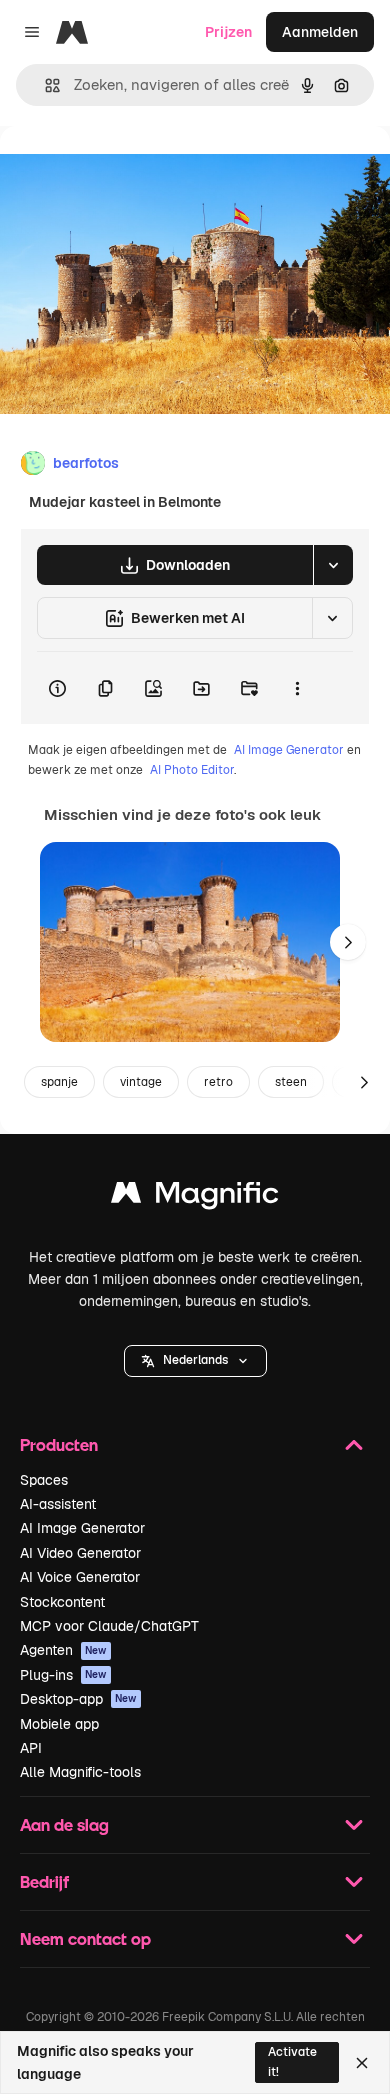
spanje (59, 1082)
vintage (141, 1082)
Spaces (44, 1480)
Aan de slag (64, 1824)
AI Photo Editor (192, 770)
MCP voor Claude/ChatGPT (109, 1626)
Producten (59, 1444)
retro (218, 1082)
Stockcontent (62, 1602)
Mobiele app (59, 1724)
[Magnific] (195, 1197)
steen (291, 1082)
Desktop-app (78, 1699)
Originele (131, 171)
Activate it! (292, 2061)
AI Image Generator (289, 750)
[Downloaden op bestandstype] (333, 565)
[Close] (362, 2063)
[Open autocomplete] (44, 85)
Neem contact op (85, 1938)
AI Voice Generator (80, 1577)
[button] (195, 1361)
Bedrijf (44, 1881)
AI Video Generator (80, 1553)
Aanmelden (320, 32)
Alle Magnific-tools (80, 1772)
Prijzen (228, 32)
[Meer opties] (297, 688)
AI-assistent (58, 1504)
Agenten (63, 1650)
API (31, 1748)
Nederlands (195, 1360)
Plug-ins (63, 1675)
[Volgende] (348, 942)
